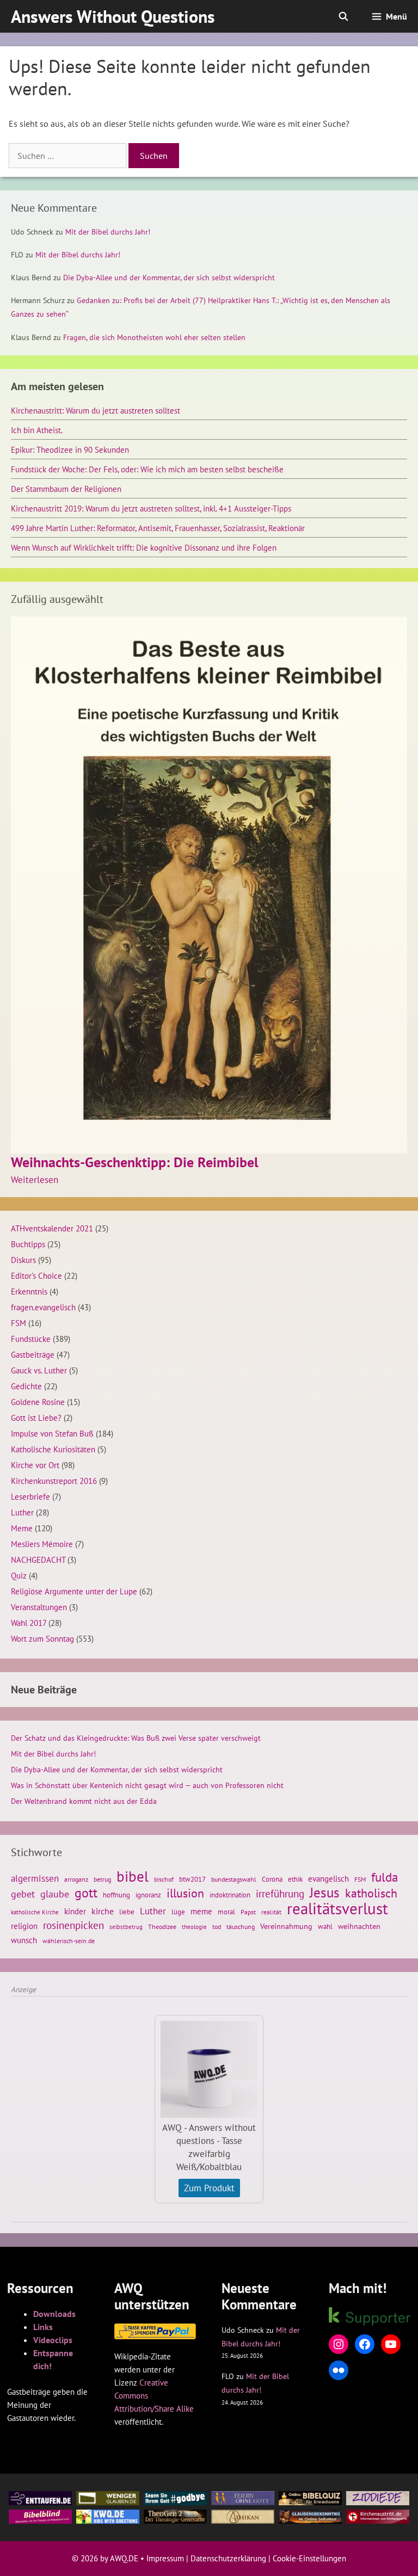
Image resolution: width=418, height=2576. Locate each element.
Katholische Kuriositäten (53, 1449)
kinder (75, 1911)
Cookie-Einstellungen (309, 2558)
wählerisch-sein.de (69, 1941)
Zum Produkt (209, 2188)
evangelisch (328, 1878)
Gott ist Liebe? (36, 1418)
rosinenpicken (73, 1925)
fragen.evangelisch (43, 1307)
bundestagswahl (234, 1879)
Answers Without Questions (113, 16)
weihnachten (359, 1926)
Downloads (54, 2314)
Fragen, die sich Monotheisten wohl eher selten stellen (154, 337)
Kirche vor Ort (35, 1465)
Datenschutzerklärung (228, 2558)
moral (226, 1912)
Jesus (325, 1893)
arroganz (76, 1879)
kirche (103, 1911)
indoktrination (230, 1895)
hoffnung (116, 1895)
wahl (325, 1927)
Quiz (19, 1575)
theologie (194, 1927)
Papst (248, 1912)
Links (43, 2327)
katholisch (371, 1893)
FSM (19, 1323)
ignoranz (148, 1895)
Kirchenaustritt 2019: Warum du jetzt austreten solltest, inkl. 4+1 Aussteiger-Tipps (151, 508)
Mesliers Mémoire (42, 1544)
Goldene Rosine (38, 1402)
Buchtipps (28, 1244)
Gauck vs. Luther (39, 1370)
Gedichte (26, 1386)
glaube (55, 1894)
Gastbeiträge (33, 1354)
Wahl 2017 (29, 1623)
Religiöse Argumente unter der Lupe (74, 1591)
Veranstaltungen (39, 1607)
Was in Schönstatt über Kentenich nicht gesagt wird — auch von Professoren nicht (147, 1785)
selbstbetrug (126, 1927)
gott (86, 1893)
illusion (185, 1893)
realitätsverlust (337, 1908)
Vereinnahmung (286, 1926)
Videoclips (53, 2340)
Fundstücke (31, 1339)
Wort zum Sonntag (42, 1638)
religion (24, 1926)
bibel (133, 1876)
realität (271, 1912)
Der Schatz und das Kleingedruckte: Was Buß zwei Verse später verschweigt (136, 1738)
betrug (102, 1879)
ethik (295, 1879)
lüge (178, 1912)
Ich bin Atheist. (37, 430)
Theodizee (162, 1927)
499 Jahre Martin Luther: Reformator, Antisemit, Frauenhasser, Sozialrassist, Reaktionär (158, 528)
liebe (127, 1912)
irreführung (280, 1894)
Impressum (165, 2558)
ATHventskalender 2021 (52, 1228)
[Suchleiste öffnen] (344, 16)
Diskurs (23, 1260)
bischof (164, 1879)
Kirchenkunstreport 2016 (54, 1481)
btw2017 (192, 1879)
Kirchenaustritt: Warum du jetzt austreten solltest (96, 410)
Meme (22, 1528)
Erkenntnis (29, 1291)
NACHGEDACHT (38, 1560)
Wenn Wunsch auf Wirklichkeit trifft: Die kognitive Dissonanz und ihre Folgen (144, 547)
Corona (272, 1879)
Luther (22, 1512)
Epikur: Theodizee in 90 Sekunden (70, 449)
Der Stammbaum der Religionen (66, 489)
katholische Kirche (35, 1912)
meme (201, 1911)
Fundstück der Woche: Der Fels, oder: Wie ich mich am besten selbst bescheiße (147, 469)
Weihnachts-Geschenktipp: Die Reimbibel (135, 1162)
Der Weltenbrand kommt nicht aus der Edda (84, 1801)
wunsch (24, 1940)
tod (217, 1927)
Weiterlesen (35, 1180)
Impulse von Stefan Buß (52, 1433)
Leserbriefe (30, 1496)
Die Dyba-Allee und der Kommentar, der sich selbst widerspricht (169, 278)
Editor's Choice (36, 1275)
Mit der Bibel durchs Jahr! (108, 232)
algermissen (35, 1878)
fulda (385, 1877)
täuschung (241, 1927)
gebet (23, 1894)
